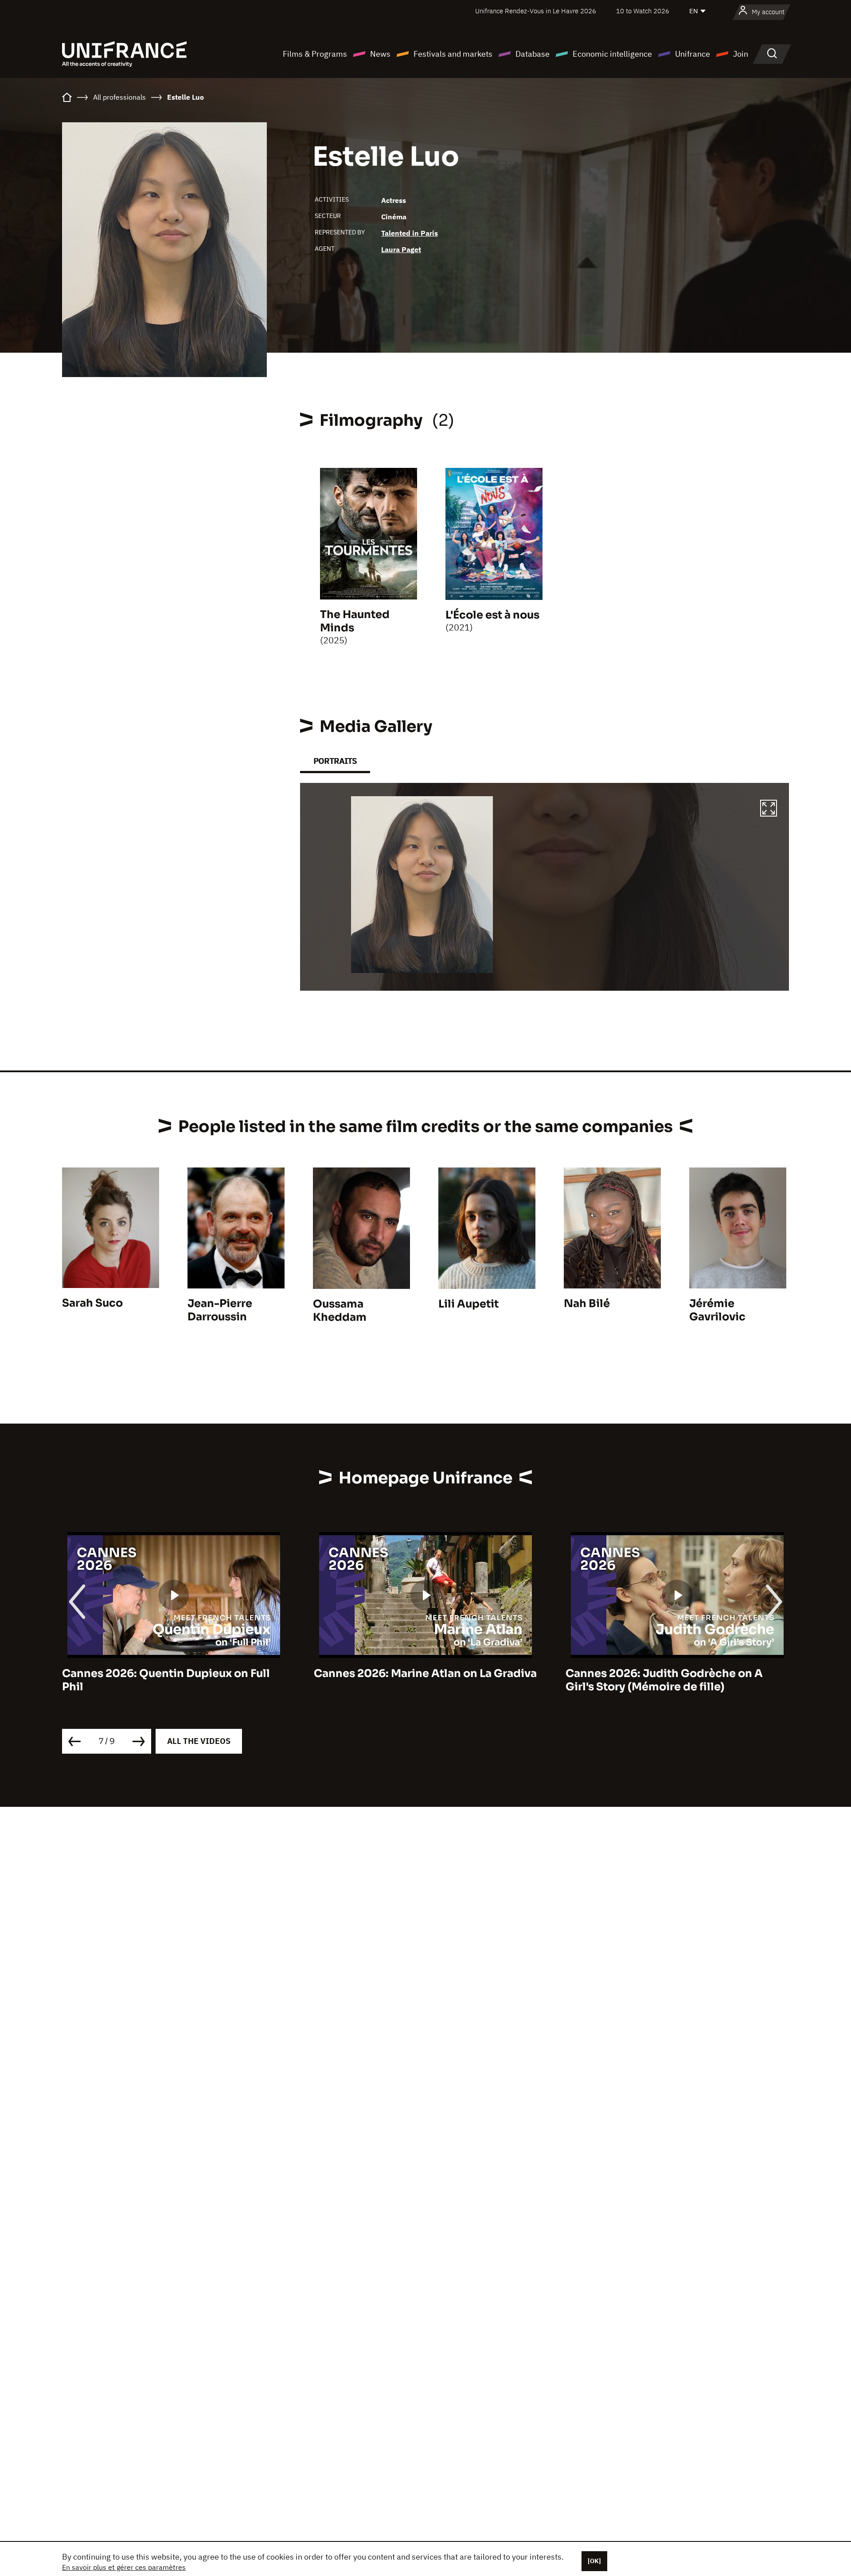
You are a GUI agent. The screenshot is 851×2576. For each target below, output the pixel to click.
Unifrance (693, 54)
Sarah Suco (92, 1303)
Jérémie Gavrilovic (717, 1310)
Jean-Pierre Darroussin (220, 1310)
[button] (769, 809)
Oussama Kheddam (340, 1311)
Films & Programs (315, 54)
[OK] (594, 2561)
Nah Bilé (587, 1304)
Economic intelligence (612, 54)
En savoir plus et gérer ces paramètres (124, 2567)
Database (533, 54)
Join (741, 54)
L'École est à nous (492, 615)
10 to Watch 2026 (643, 11)
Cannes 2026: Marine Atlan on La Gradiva (174, 1673)
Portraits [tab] (335, 761)
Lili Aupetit (468, 1304)
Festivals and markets (453, 54)
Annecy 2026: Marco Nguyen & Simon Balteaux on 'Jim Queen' (668, 1680)
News (380, 54)
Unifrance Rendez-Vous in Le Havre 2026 (536, 11)
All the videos (199, 1741)
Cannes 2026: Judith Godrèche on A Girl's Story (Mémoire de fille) (412, 1680)
